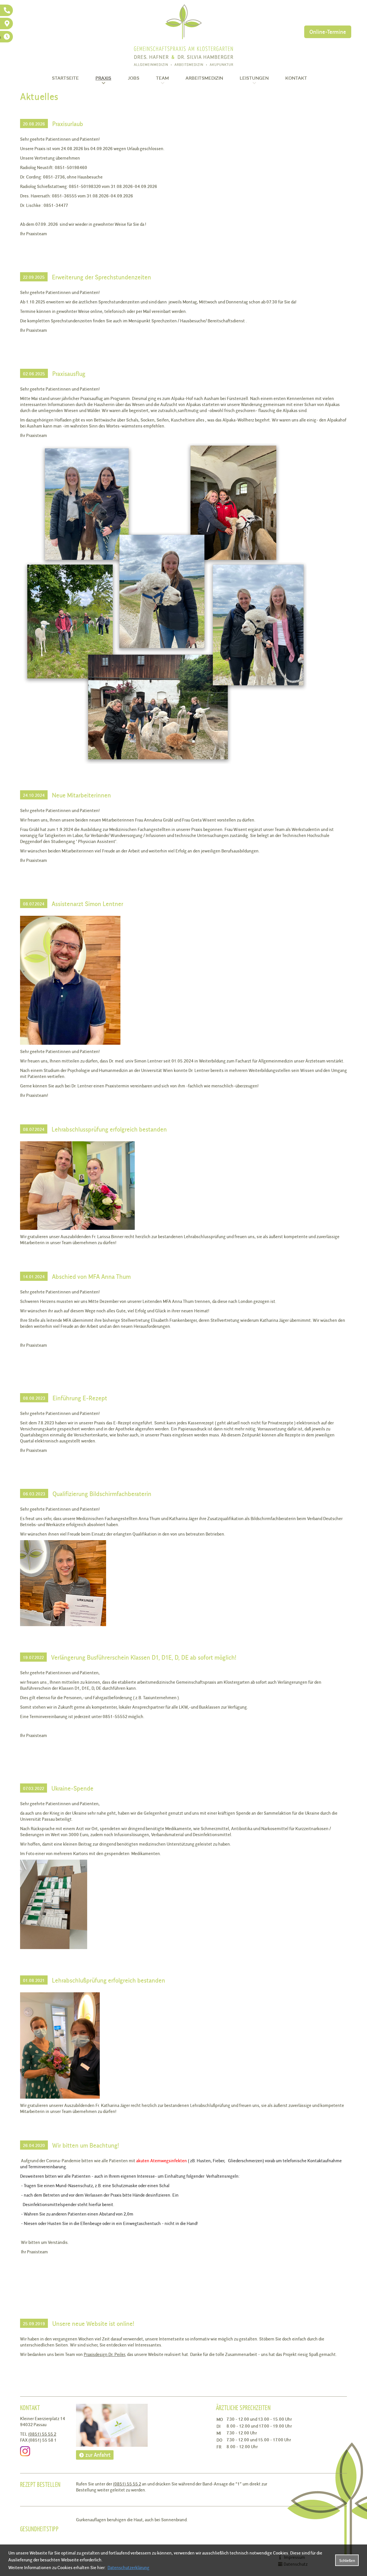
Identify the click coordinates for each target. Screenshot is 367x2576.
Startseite (65, 78)
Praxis (103, 78)
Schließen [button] (347, 2560)
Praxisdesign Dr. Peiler (104, 2354)
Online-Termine (328, 32)
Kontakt (296, 78)
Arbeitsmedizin (204, 78)
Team (162, 78)
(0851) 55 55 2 (42, 2434)
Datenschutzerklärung (128, 2567)
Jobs (134, 78)
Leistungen (254, 78)
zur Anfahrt (98, 2455)
